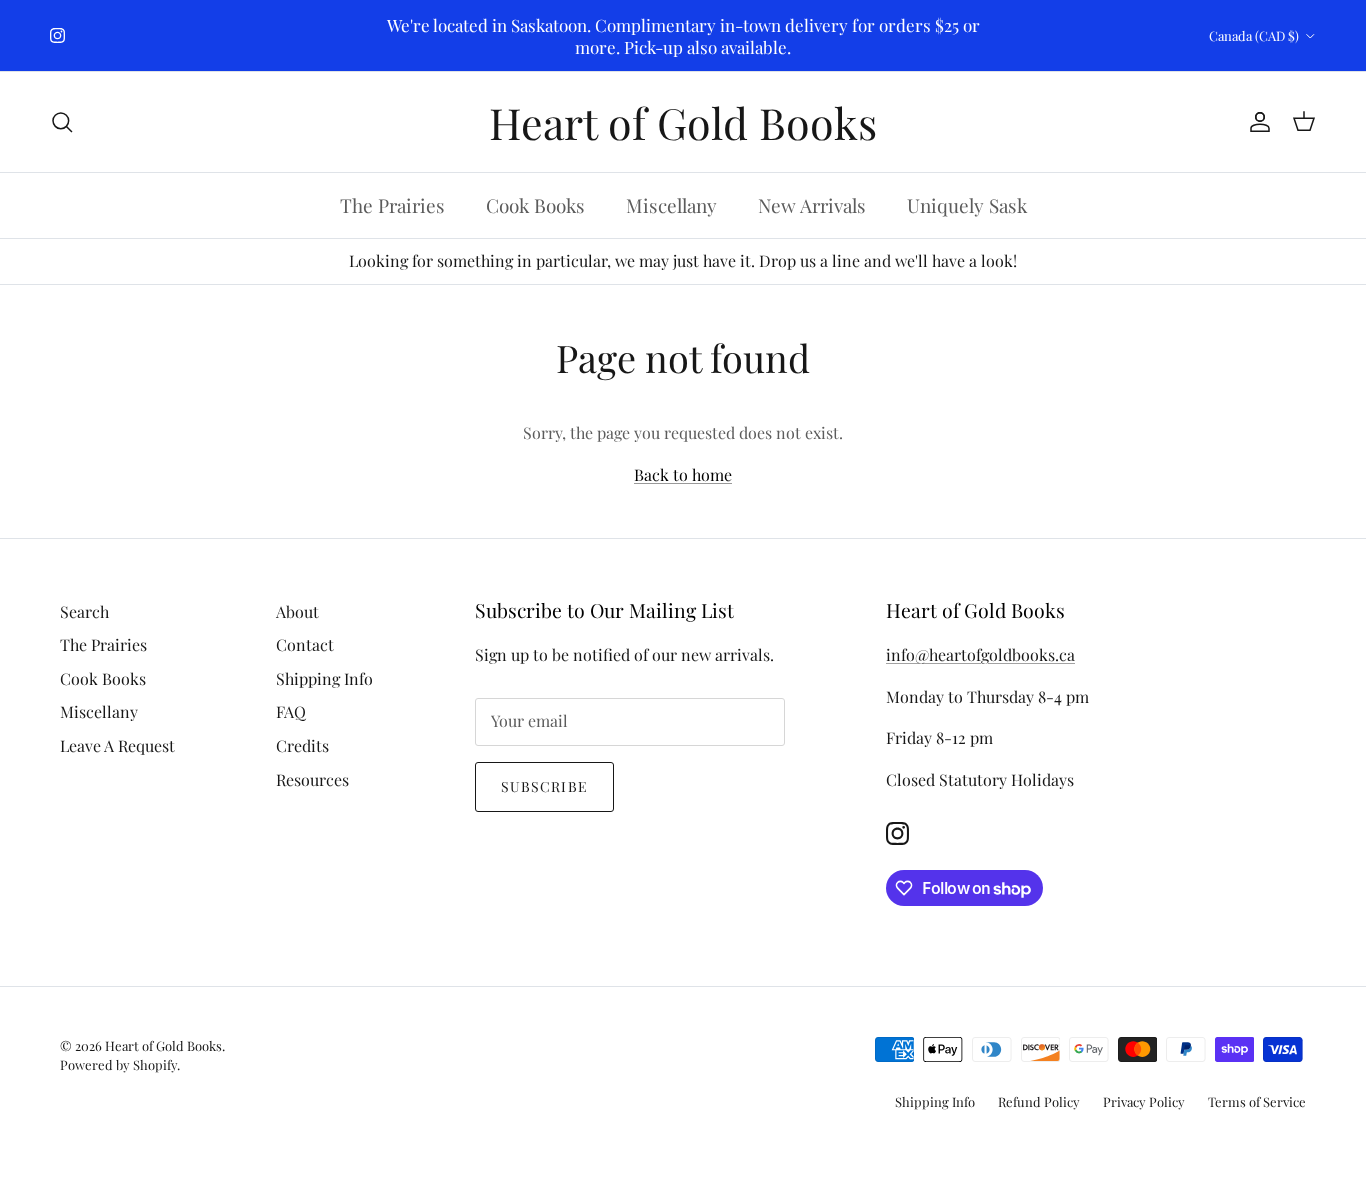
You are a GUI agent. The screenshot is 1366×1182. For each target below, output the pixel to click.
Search (84, 611)
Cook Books (535, 206)
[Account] (1256, 122)
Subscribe (544, 786)
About (297, 611)
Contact (305, 644)
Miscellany (671, 206)
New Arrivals (812, 206)
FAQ (291, 711)
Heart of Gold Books (163, 1045)
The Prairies (392, 206)
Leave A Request (117, 745)
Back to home (683, 474)
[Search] (62, 122)
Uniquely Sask (967, 206)
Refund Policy (1039, 1101)
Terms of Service (1257, 1101)
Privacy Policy (1144, 1101)
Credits (302, 745)
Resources (312, 779)
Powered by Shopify (118, 1064)
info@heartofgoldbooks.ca (980, 654)
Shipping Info (324, 678)
